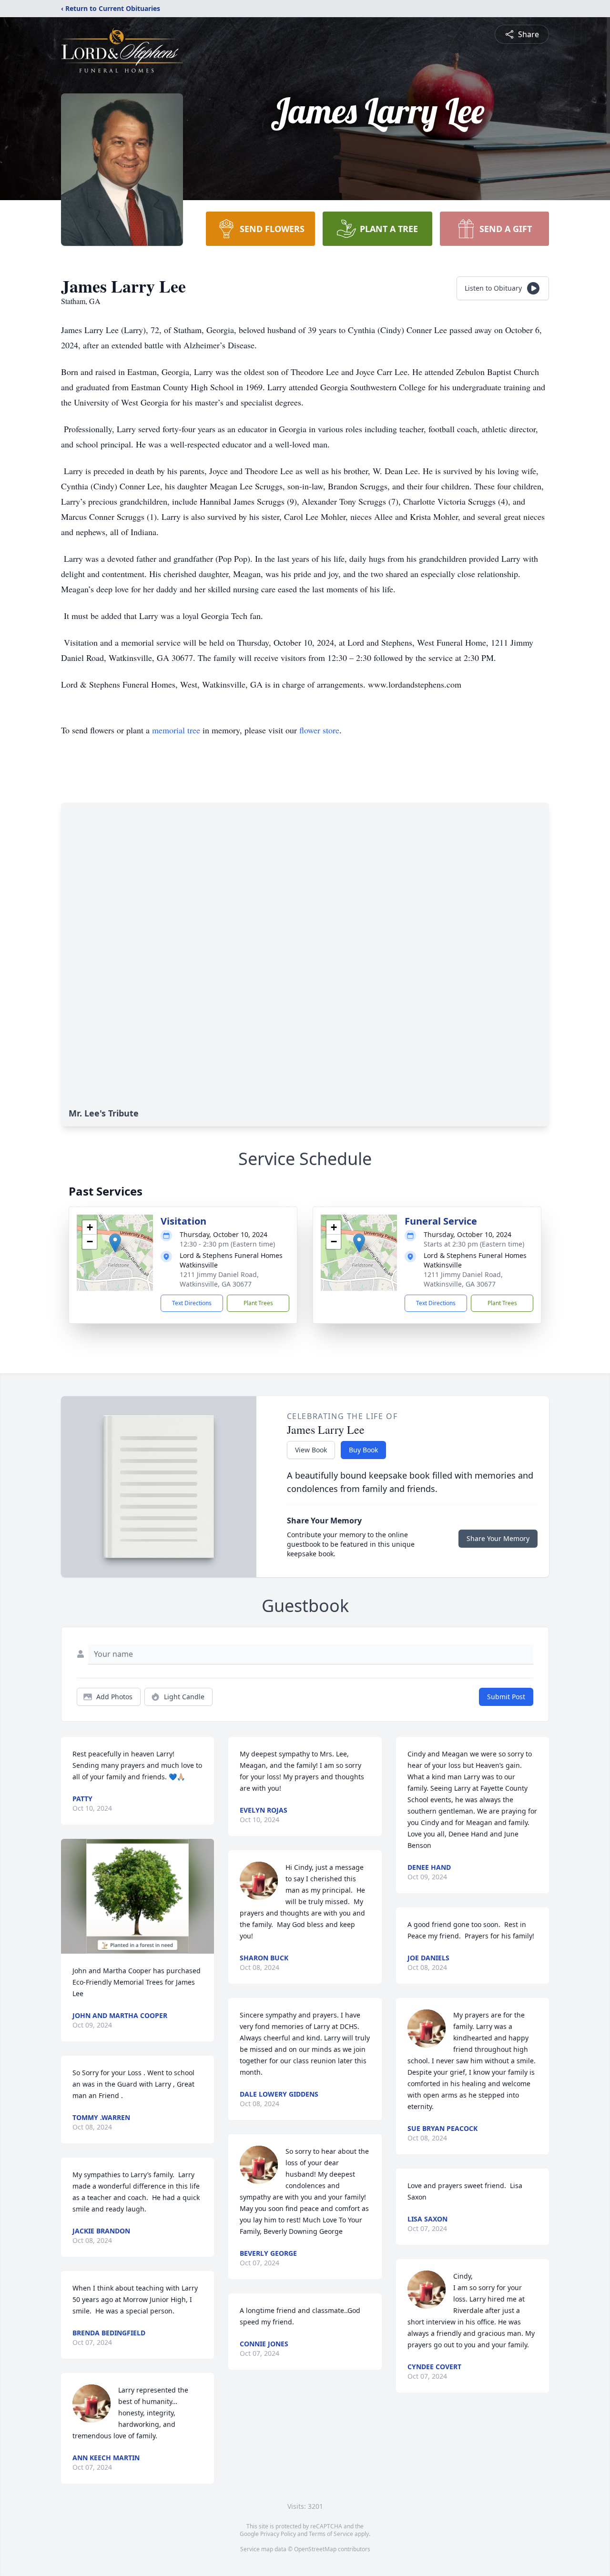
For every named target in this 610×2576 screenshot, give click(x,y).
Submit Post (506, 1697)
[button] (115, 1243)
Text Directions (192, 1303)
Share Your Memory (498, 1538)
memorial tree (176, 730)
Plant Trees (258, 1303)
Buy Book (363, 1450)
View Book (311, 1450)
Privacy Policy (278, 2534)
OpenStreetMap (315, 2549)
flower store (319, 730)
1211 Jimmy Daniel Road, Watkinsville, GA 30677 (219, 1279)
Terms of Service (331, 2534)
